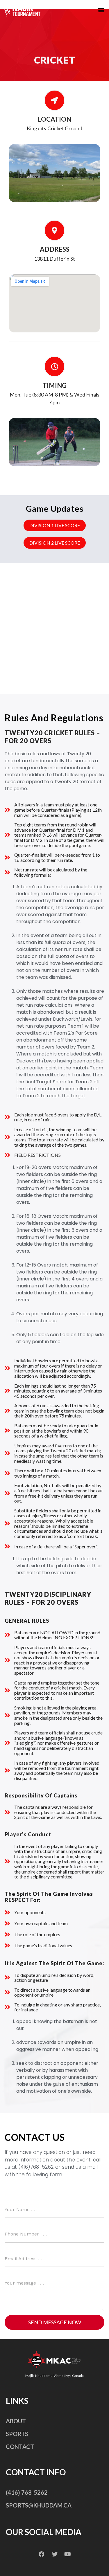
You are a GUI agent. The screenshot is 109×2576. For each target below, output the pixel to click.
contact (20, 2447)
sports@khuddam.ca (39, 2505)
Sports (17, 2434)
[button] (101, 10)
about (16, 2421)
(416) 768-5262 (27, 2492)
